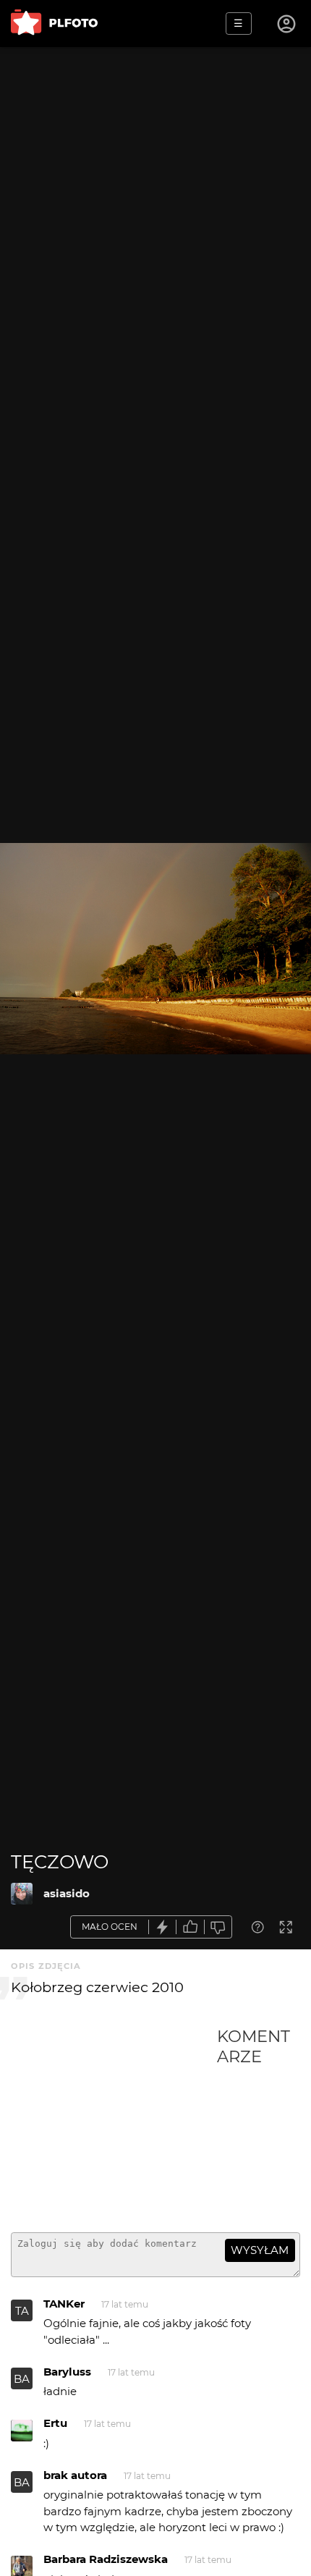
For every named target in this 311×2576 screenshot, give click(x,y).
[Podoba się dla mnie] (190, 1927)
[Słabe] (218, 1927)
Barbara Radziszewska (106, 2559)
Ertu (55, 2423)
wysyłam (260, 2250)
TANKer (64, 2304)
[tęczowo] (22, 1894)
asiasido (67, 1893)
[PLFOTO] (54, 24)
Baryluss (67, 2372)
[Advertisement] (114, 2124)
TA (22, 2311)
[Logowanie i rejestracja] (287, 24)
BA (22, 2379)
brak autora (75, 2475)
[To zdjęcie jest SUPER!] (163, 1927)
